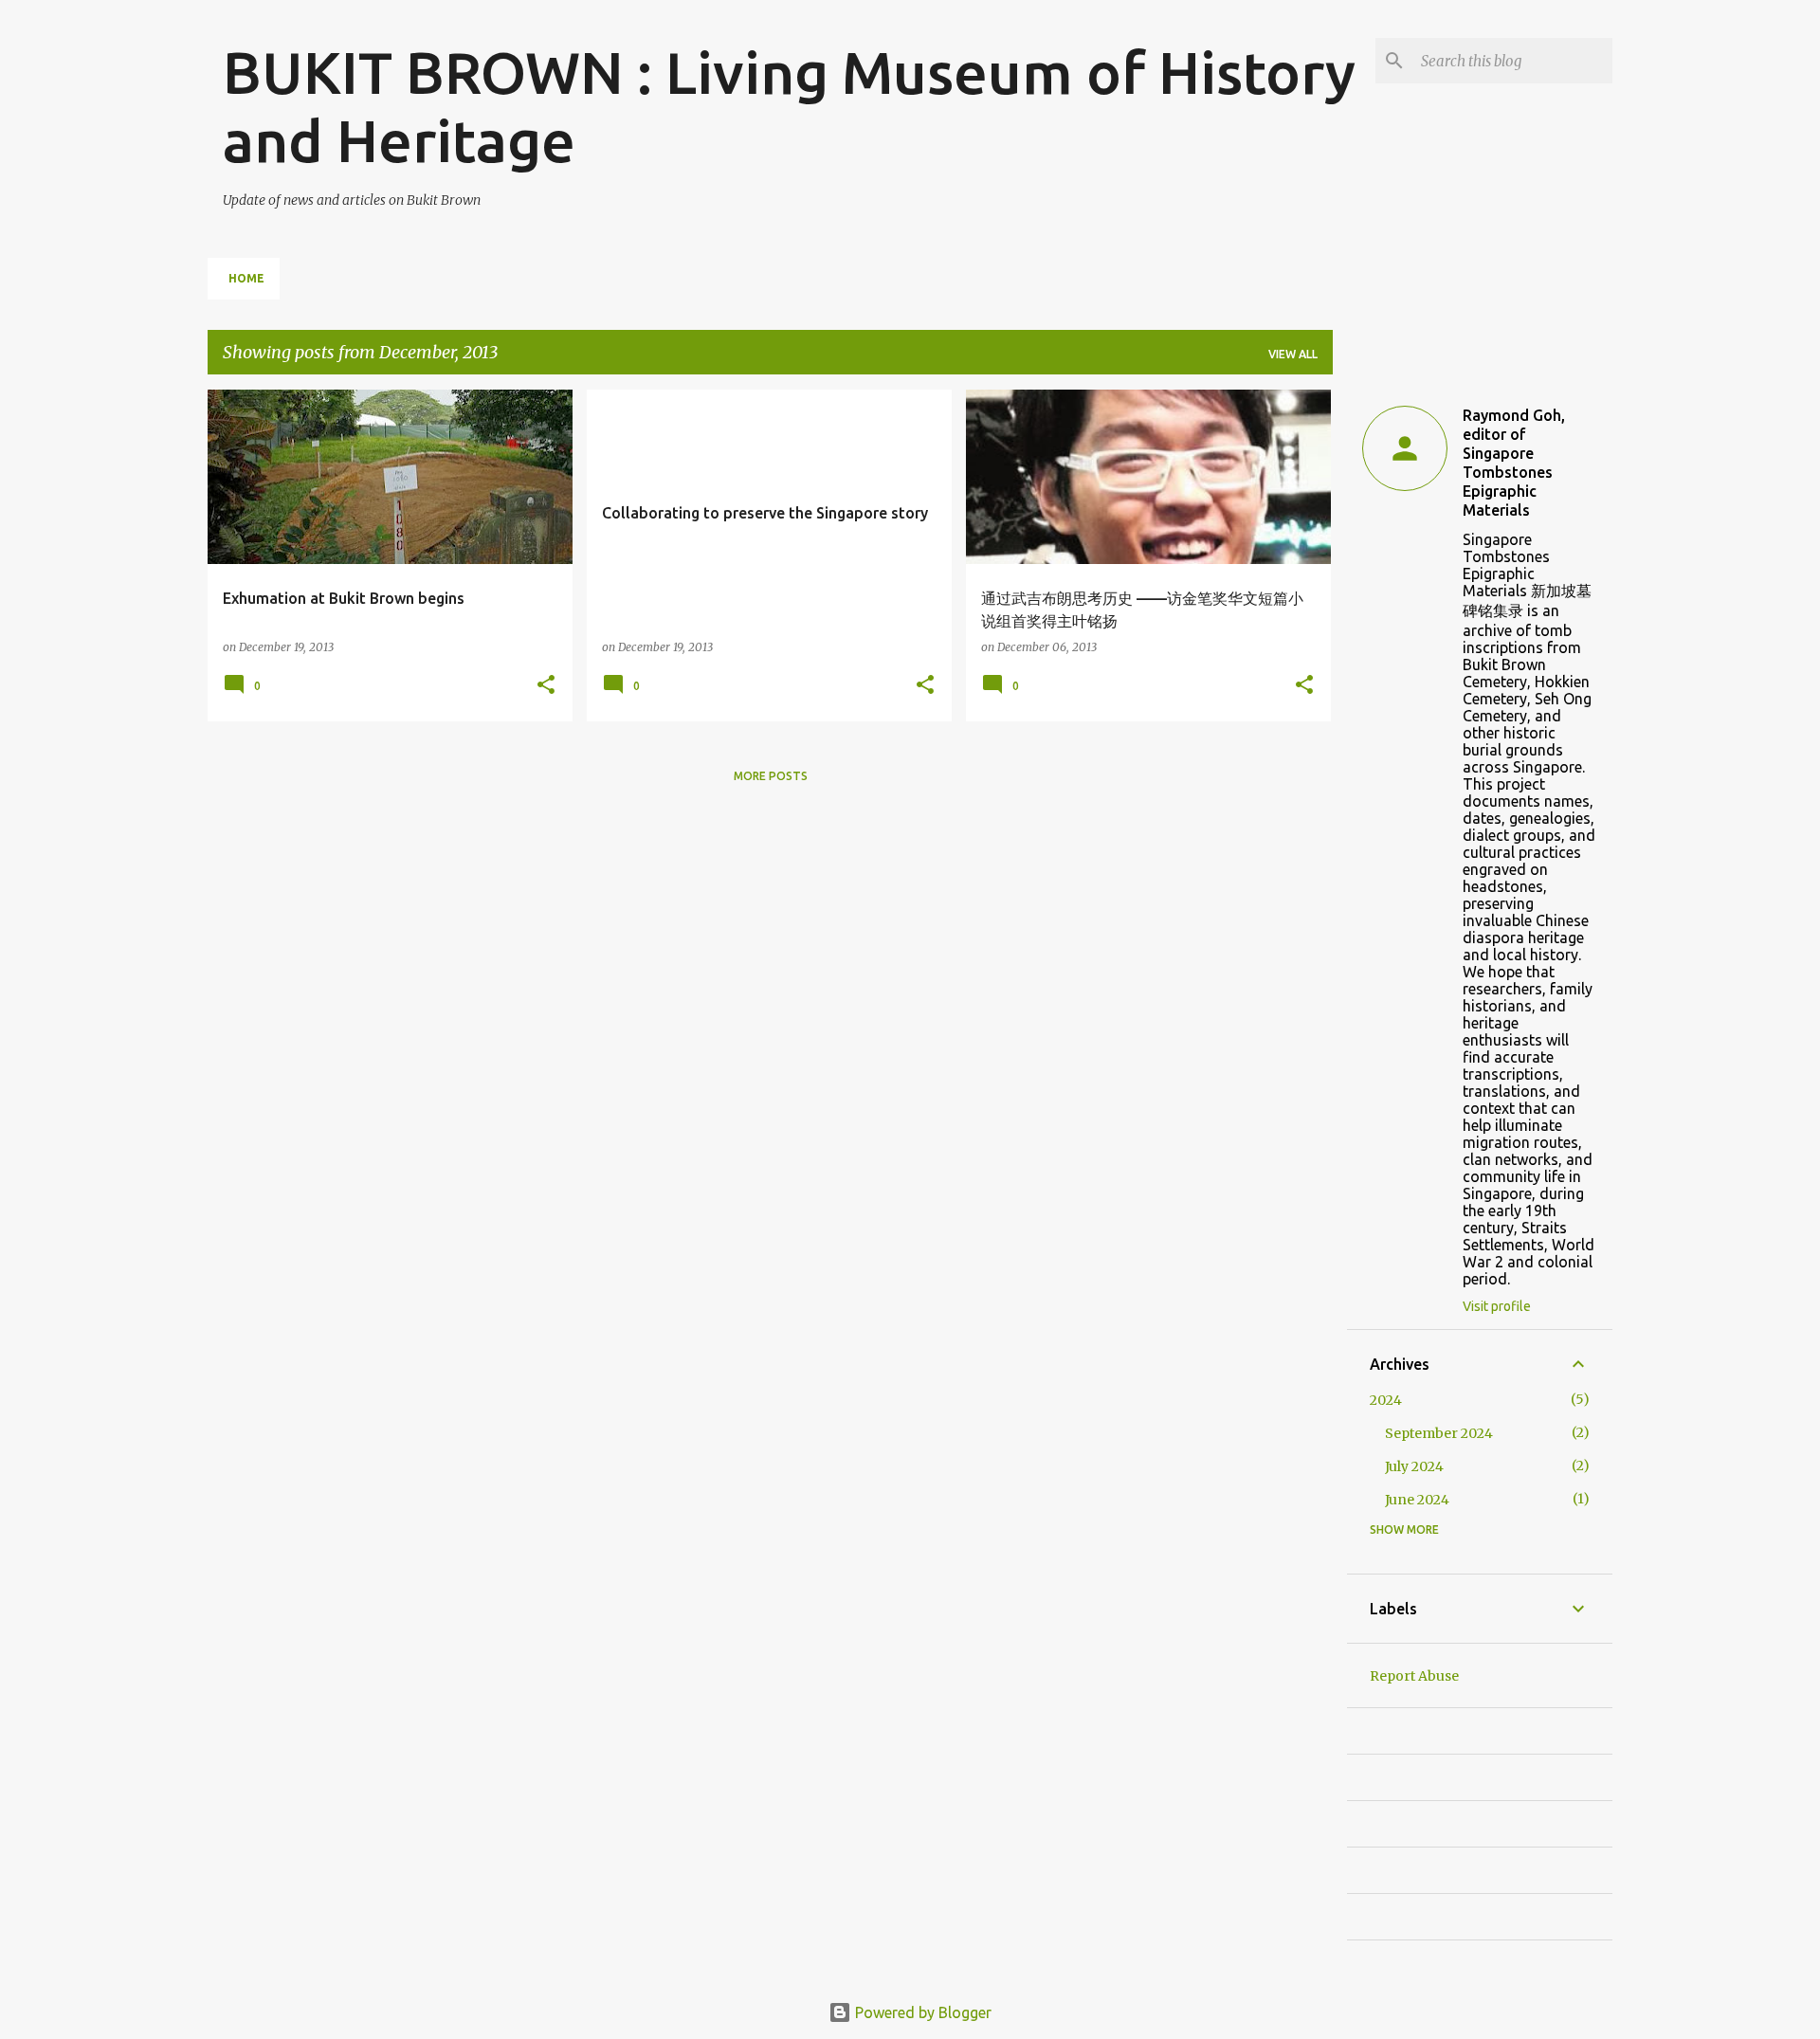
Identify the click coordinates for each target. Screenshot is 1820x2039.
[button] (546, 686)
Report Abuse (1414, 1676)
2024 (1386, 1400)
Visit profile (1497, 1306)
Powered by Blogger (921, 2012)
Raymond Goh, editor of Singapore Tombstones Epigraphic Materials (1514, 463)
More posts (771, 776)
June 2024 (1417, 1500)
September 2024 (1439, 1433)
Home (246, 278)
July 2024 (1414, 1466)
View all (1293, 354)
